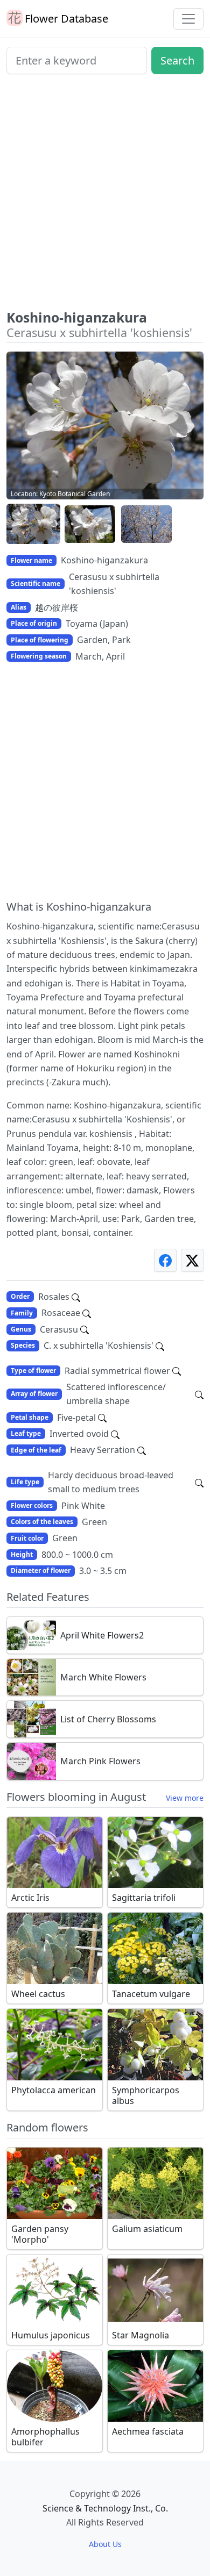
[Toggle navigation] (188, 19)
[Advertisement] (105, 196)
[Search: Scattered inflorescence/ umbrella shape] (199, 1394)
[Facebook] (165, 1260)
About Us (105, 2544)
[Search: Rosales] (76, 1297)
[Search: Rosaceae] (87, 1313)
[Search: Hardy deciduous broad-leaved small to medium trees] (199, 1482)
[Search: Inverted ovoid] (115, 1434)
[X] (192, 1260)
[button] (33, 524)
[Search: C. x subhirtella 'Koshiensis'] (160, 1346)
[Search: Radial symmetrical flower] (177, 1371)
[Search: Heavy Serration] (142, 1450)
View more (185, 1798)
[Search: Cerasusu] (85, 1329)
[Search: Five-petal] (102, 1418)
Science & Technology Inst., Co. (105, 2508)
